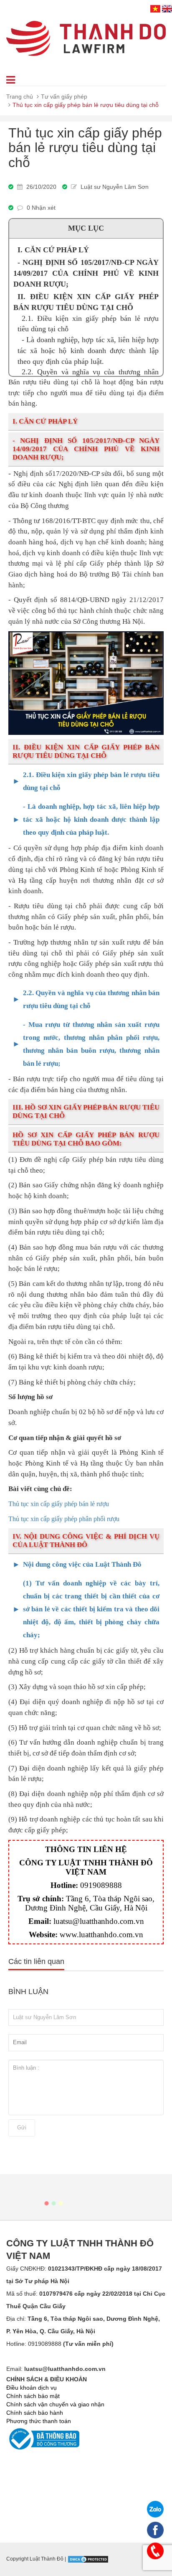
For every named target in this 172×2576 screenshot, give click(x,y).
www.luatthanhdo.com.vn (101, 1935)
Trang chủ (20, 97)
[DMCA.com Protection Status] (88, 2559)
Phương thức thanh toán (39, 2421)
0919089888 (101, 1885)
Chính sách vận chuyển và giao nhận (55, 2404)
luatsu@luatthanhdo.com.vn (99, 1921)
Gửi (22, 2128)
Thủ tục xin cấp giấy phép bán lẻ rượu (59, 1504)
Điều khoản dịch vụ (32, 2388)
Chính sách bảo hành (35, 2413)
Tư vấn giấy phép (64, 97)
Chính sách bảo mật (33, 2396)
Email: (56, 2369)
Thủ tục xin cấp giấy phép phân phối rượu (64, 1519)
